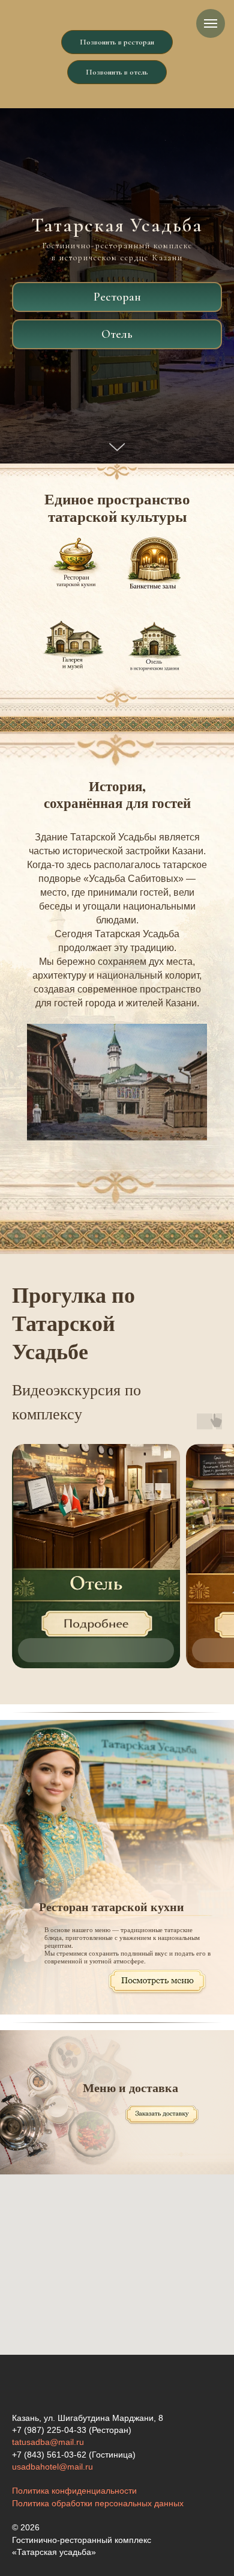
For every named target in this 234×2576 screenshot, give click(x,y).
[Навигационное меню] (211, 23)
